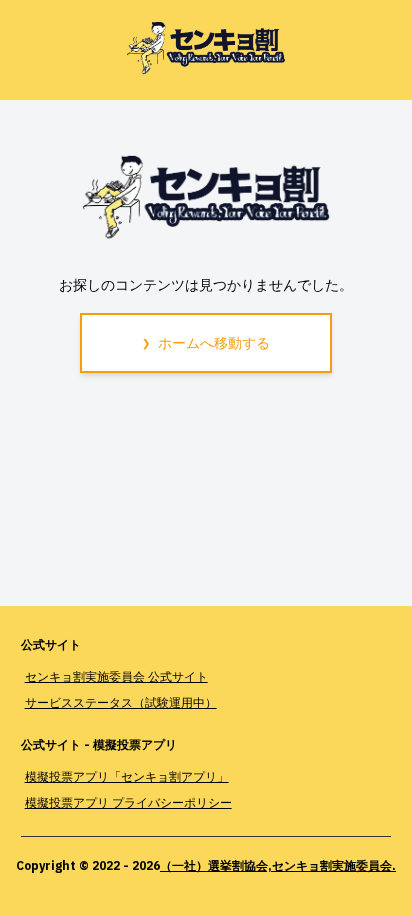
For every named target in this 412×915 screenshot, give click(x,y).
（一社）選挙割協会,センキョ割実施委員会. (278, 865)
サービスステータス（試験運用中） (121, 702)
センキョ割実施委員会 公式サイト (116, 676)
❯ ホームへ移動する (206, 343)
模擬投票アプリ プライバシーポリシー (128, 802)
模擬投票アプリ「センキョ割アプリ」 (127, 776)
